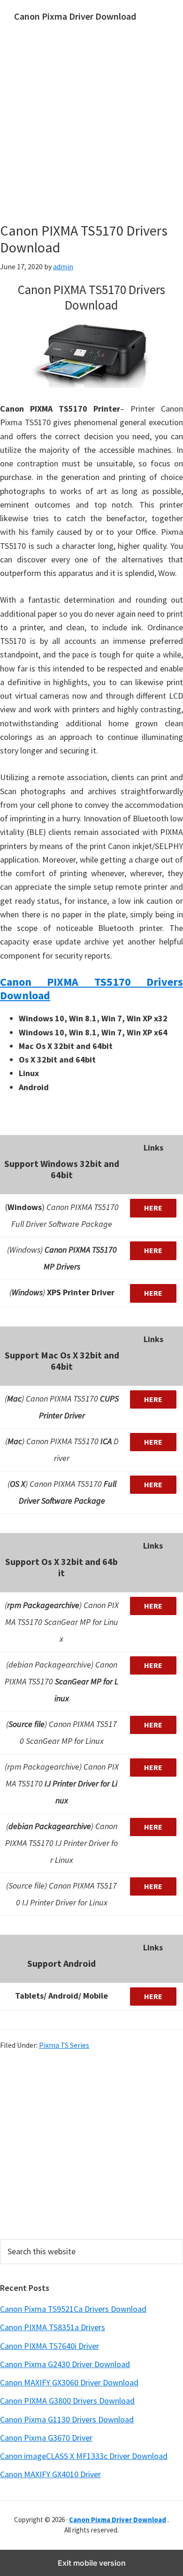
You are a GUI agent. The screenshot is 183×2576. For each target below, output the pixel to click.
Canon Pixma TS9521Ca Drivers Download (73, 2309)
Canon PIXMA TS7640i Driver (50, 2346)
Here (153, 1208)
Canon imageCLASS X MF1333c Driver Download (84, 2456)
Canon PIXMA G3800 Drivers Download (67, 2401)
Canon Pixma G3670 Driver (46, 2438)
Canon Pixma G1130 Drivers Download (67, 2419)
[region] (91, 2144)
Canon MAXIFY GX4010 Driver (50, 2474)
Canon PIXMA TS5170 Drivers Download (91, 989)
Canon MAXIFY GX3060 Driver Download (69, 2382)
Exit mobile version (92, 2563)
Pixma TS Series (64, 2045)
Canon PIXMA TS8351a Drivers (53, 2327)
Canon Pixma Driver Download (75, 16)
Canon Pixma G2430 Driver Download (65, 2364)
